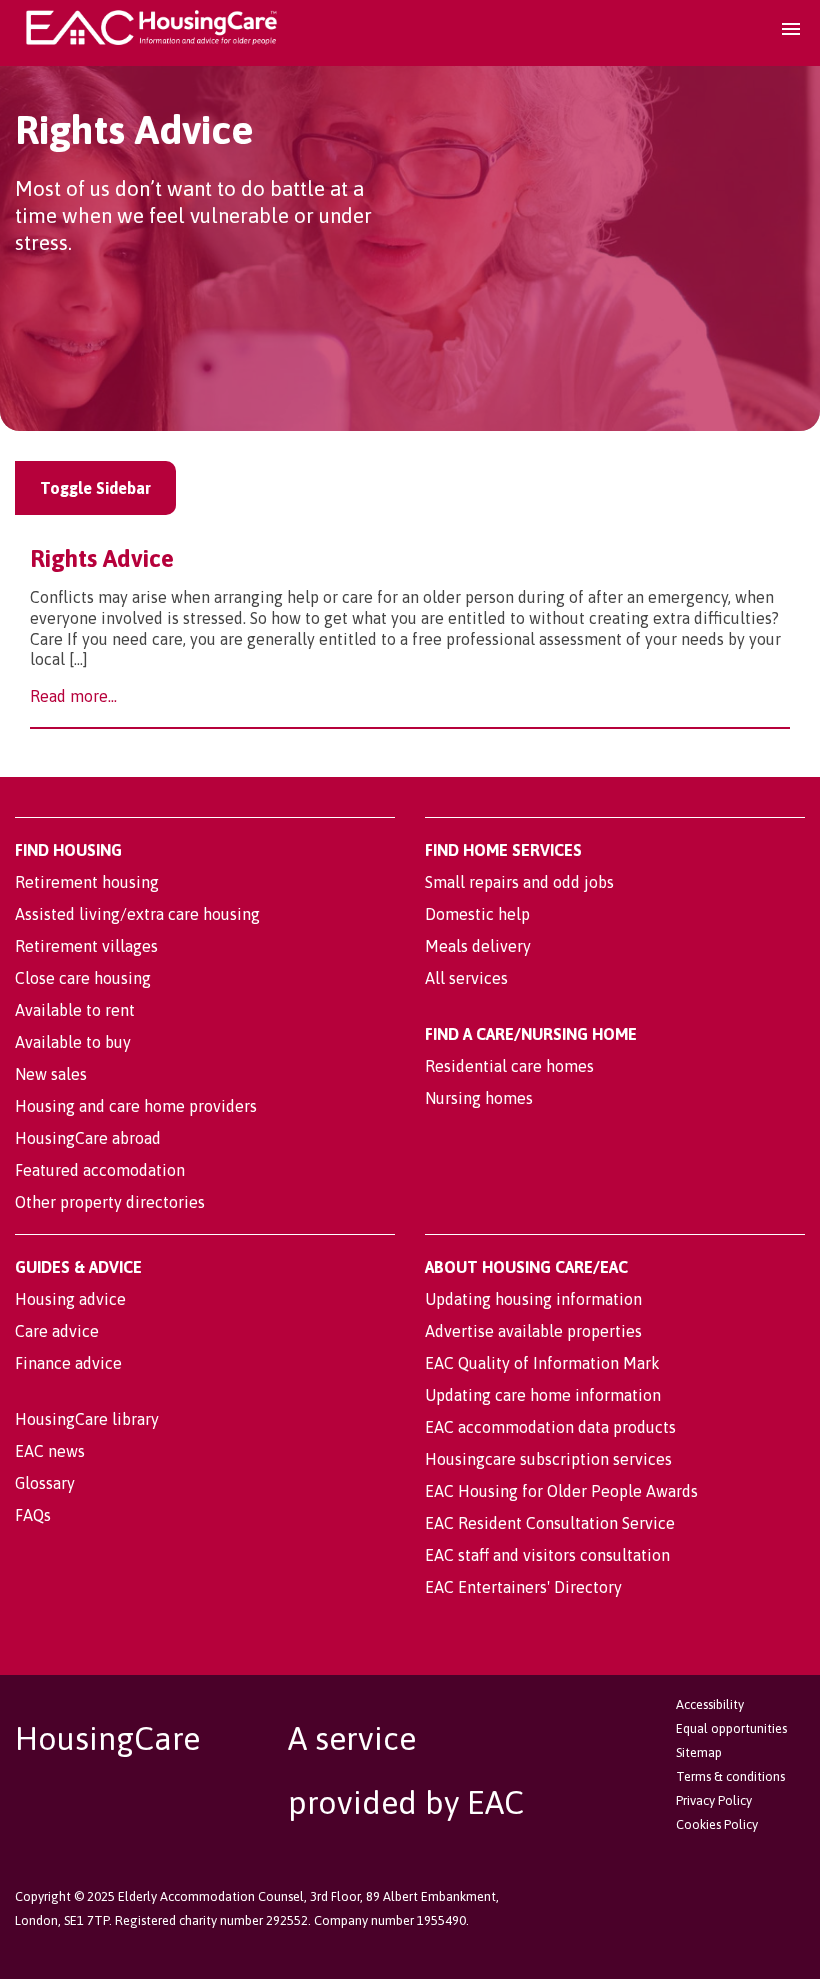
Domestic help (477, 914)
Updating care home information (543, 1395)
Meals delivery (478, 946)
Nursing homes (479, 1098)
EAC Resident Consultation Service (550, 1523)
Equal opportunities (731, 1728)
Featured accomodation (100, 1170)
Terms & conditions (730, 1776)
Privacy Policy (714, 1800)
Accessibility (710, 1704)
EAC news (50, 1451)
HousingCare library (87, 1419)
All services (466, 978)
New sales (51, 1074)
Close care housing (83, 978)
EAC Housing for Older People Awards (561, 1491)
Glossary (45, 1483)
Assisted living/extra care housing (137, 914)
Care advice (57, 1331)
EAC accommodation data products (550, 1427)
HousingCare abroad (88, 1138)
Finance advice (68, 1363)
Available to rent (75, 1010)
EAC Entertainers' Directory (523, 1587)
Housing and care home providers (136, 1106)
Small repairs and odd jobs (519, 882)
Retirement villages (86, 946)
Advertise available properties (533, 1331)
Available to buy (73, 1042)
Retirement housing (87, 882)
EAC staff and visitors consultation (547, 1555)
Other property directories (110, 1202)
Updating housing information (533, 1299)
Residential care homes (509, 1066)
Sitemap (699, 1752)
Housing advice (70, 1299)
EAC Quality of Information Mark (542, 1363)
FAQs (33, 1515)
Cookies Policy (717, 1824)
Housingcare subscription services (548, 1459)
